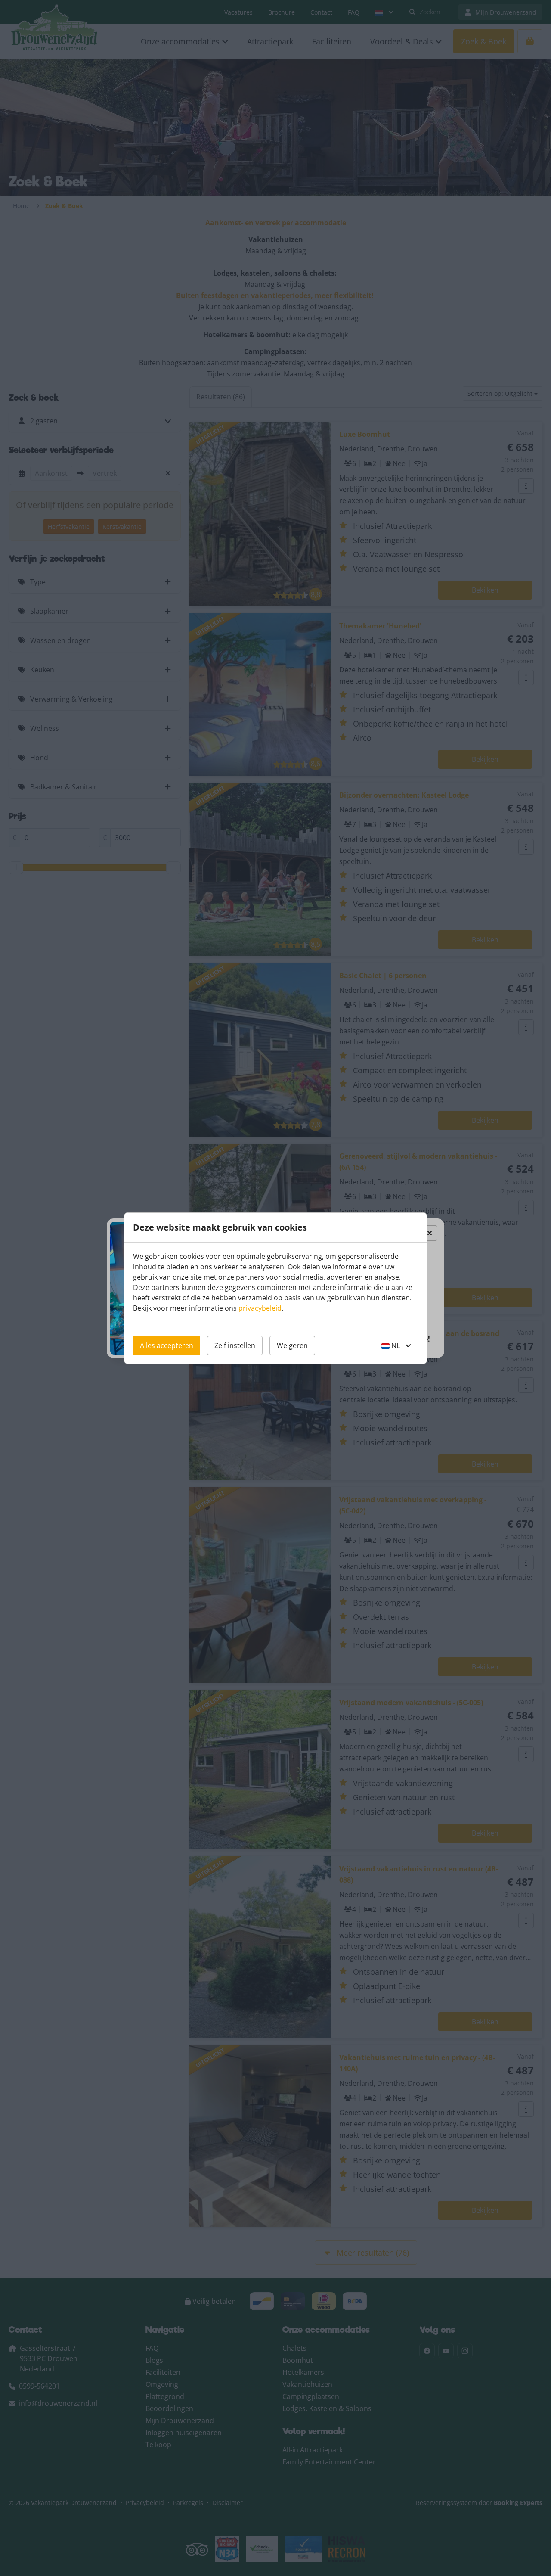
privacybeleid (260, 1308)
